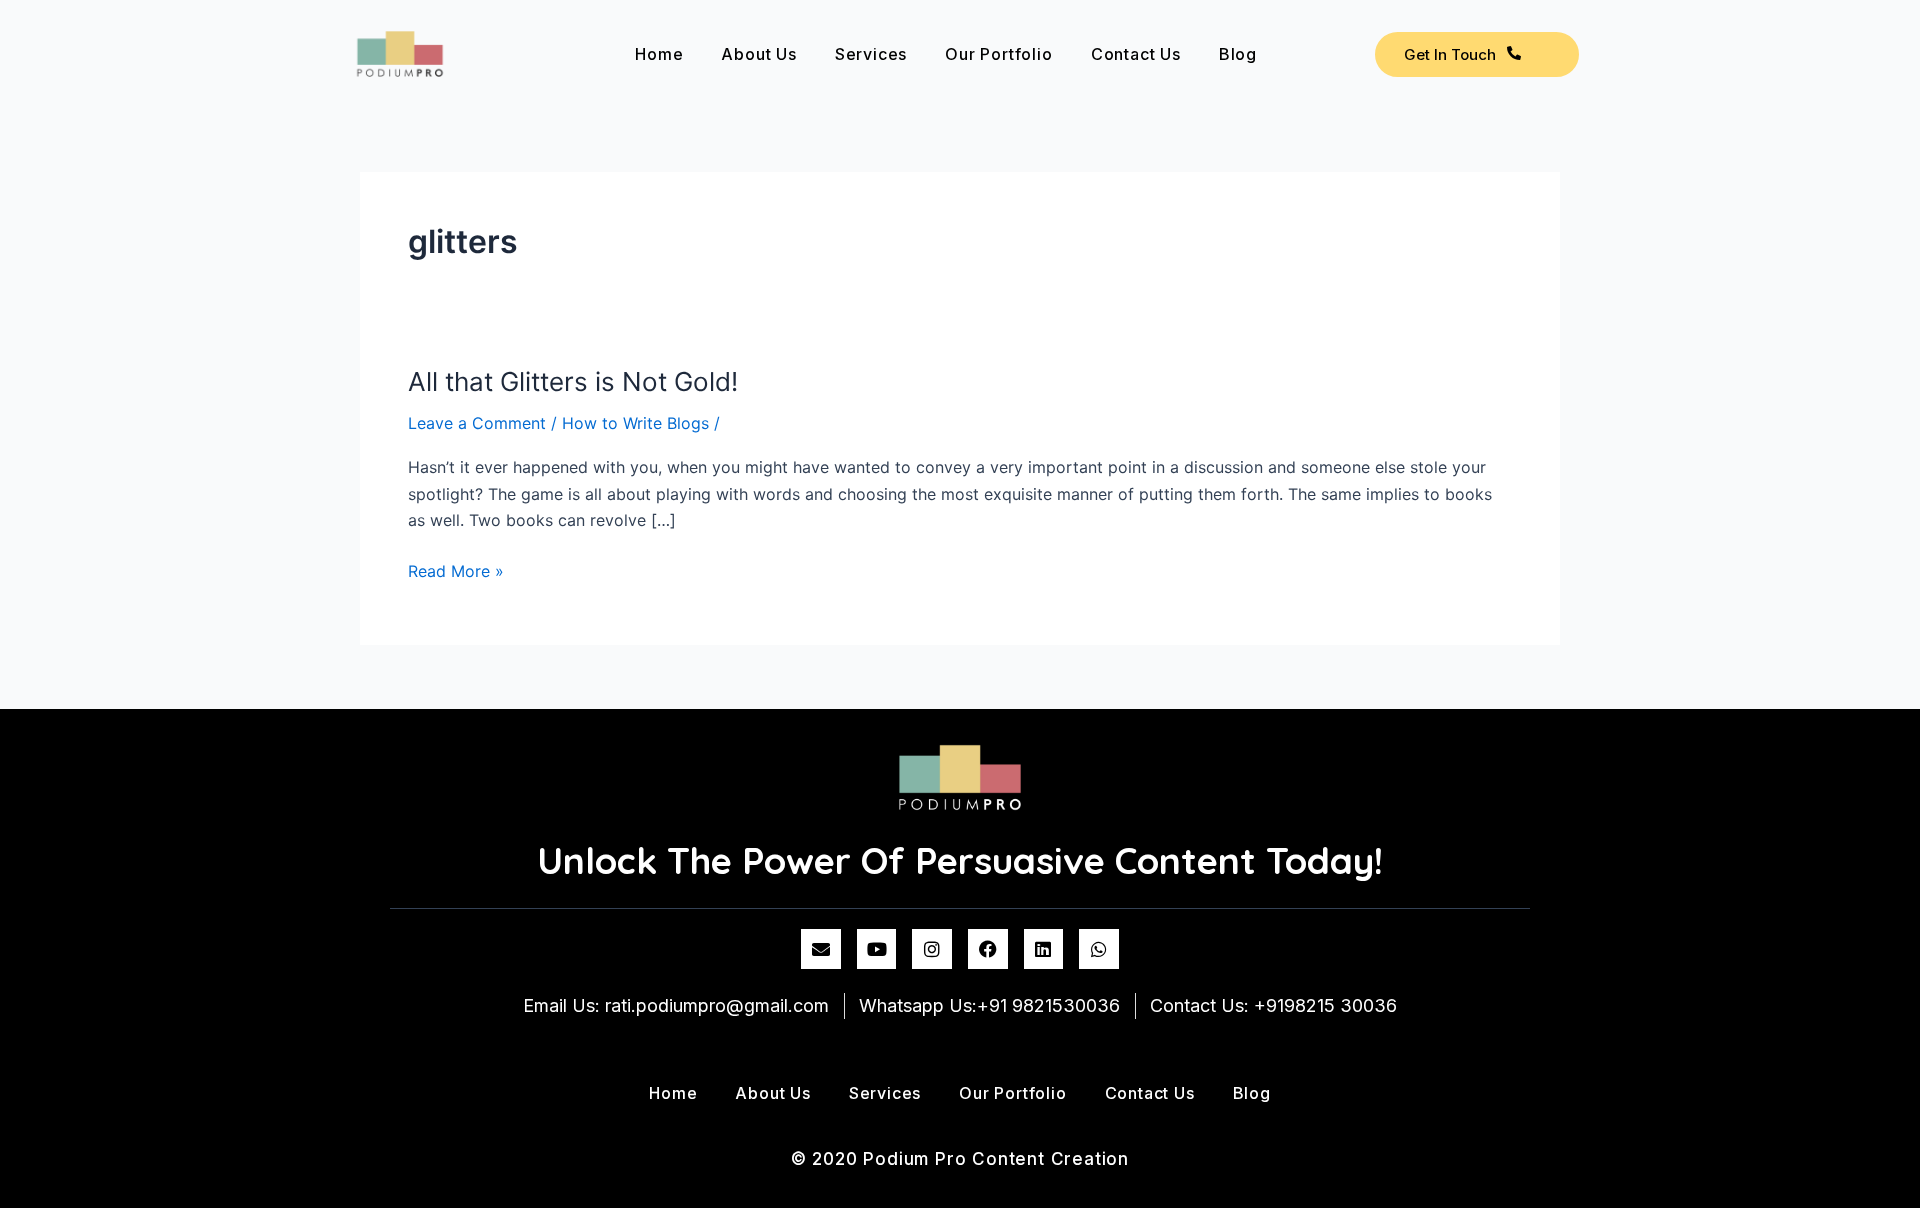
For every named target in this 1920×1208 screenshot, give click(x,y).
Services (871, 54)
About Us (758, 54)
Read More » (456, 569)
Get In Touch (1450, 54)
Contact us (1136, 54)
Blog (1238, 54)
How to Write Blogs (635, 423)
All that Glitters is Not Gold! (573, 381)
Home (659, 54)
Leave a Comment (477, 423)
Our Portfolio (998, 54)
